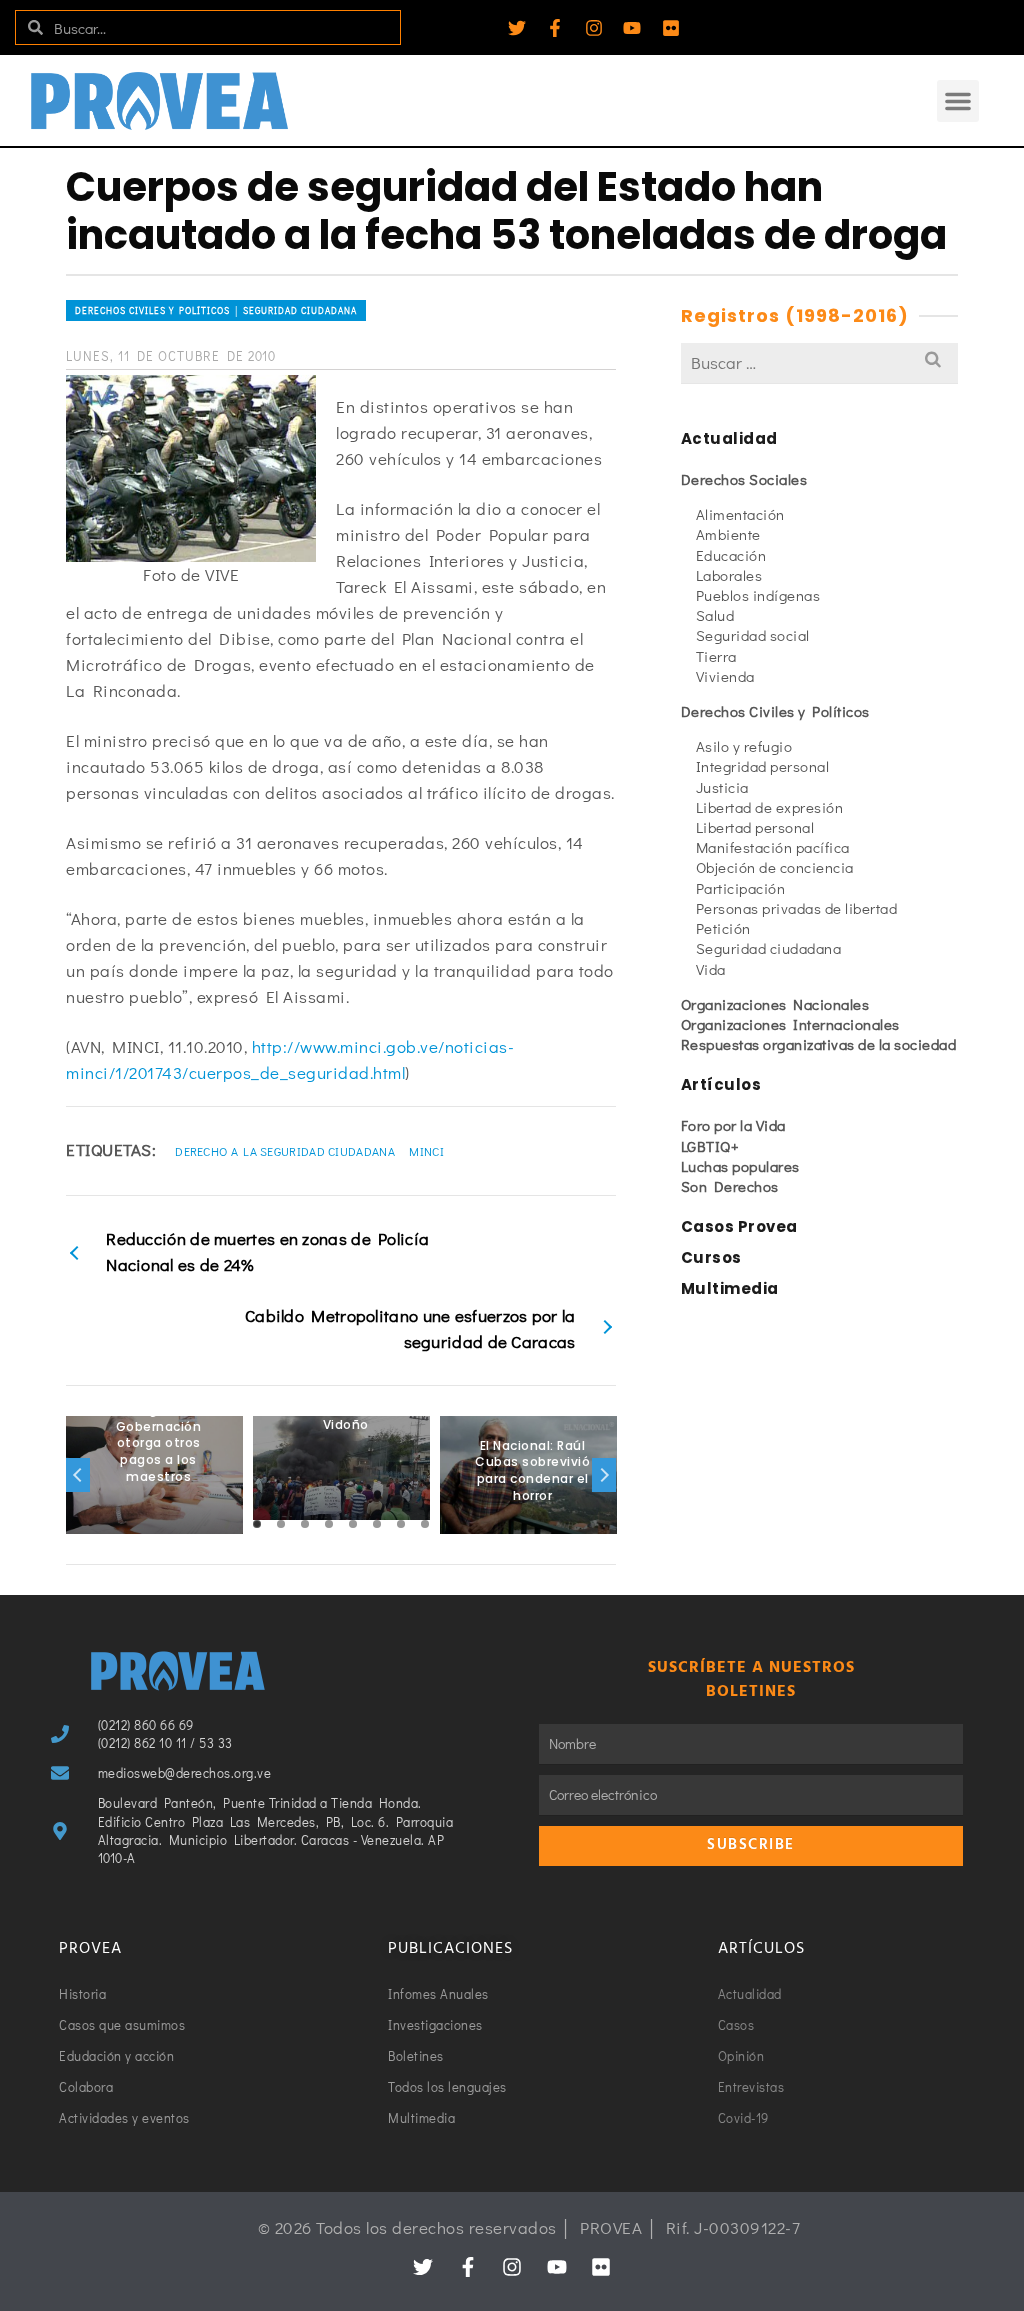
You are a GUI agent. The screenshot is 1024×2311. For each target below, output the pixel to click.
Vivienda (725, 676)
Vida (711, 969)
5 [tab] (353, 1524)
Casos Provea (739, 1226)
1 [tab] (257, 1524)
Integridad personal (763, 766)
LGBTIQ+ (710, 1146)
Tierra (716, 656)
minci (426, 1151)
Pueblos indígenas (758, 595)
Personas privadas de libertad (797, 908)
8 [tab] (425, 1524)
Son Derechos (730, 1186)
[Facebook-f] (555, 28)
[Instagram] (594, 28)
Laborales (729, 575)
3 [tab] (305, 1524)
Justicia (722, 787)
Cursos (711, 1257)
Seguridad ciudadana (769, 948)
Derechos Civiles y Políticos (775, 711)
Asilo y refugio (744, 746)
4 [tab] (329, 1524)
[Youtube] (632, 28)
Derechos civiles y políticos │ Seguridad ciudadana (216, 310)
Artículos (721, 1084)
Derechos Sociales (744, 479)
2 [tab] (281, 1524)
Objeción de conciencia (775, 867)
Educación (731, 555)
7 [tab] (401, 1524)
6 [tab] (377, 1524)
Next (604, 1475)
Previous (78, 1475)
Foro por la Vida (733, 1125)
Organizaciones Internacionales (790, 1024)
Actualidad (729, 438)
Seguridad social (753, 635)
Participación (741, 888)
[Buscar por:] (819, 362)
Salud (715, 615)
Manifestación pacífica (773, 847)
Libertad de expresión (770, 807)
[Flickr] (671, 28)
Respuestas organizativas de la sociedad (819, 1044)
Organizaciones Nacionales (775, 1004)
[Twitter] (517, 28)
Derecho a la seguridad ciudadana (285, 1151)
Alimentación (740, 514)
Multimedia (730, 1288)
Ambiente (728, 534)
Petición (723, 928)
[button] (958, 101)
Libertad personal (755, 827)
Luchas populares (740, 1166)
